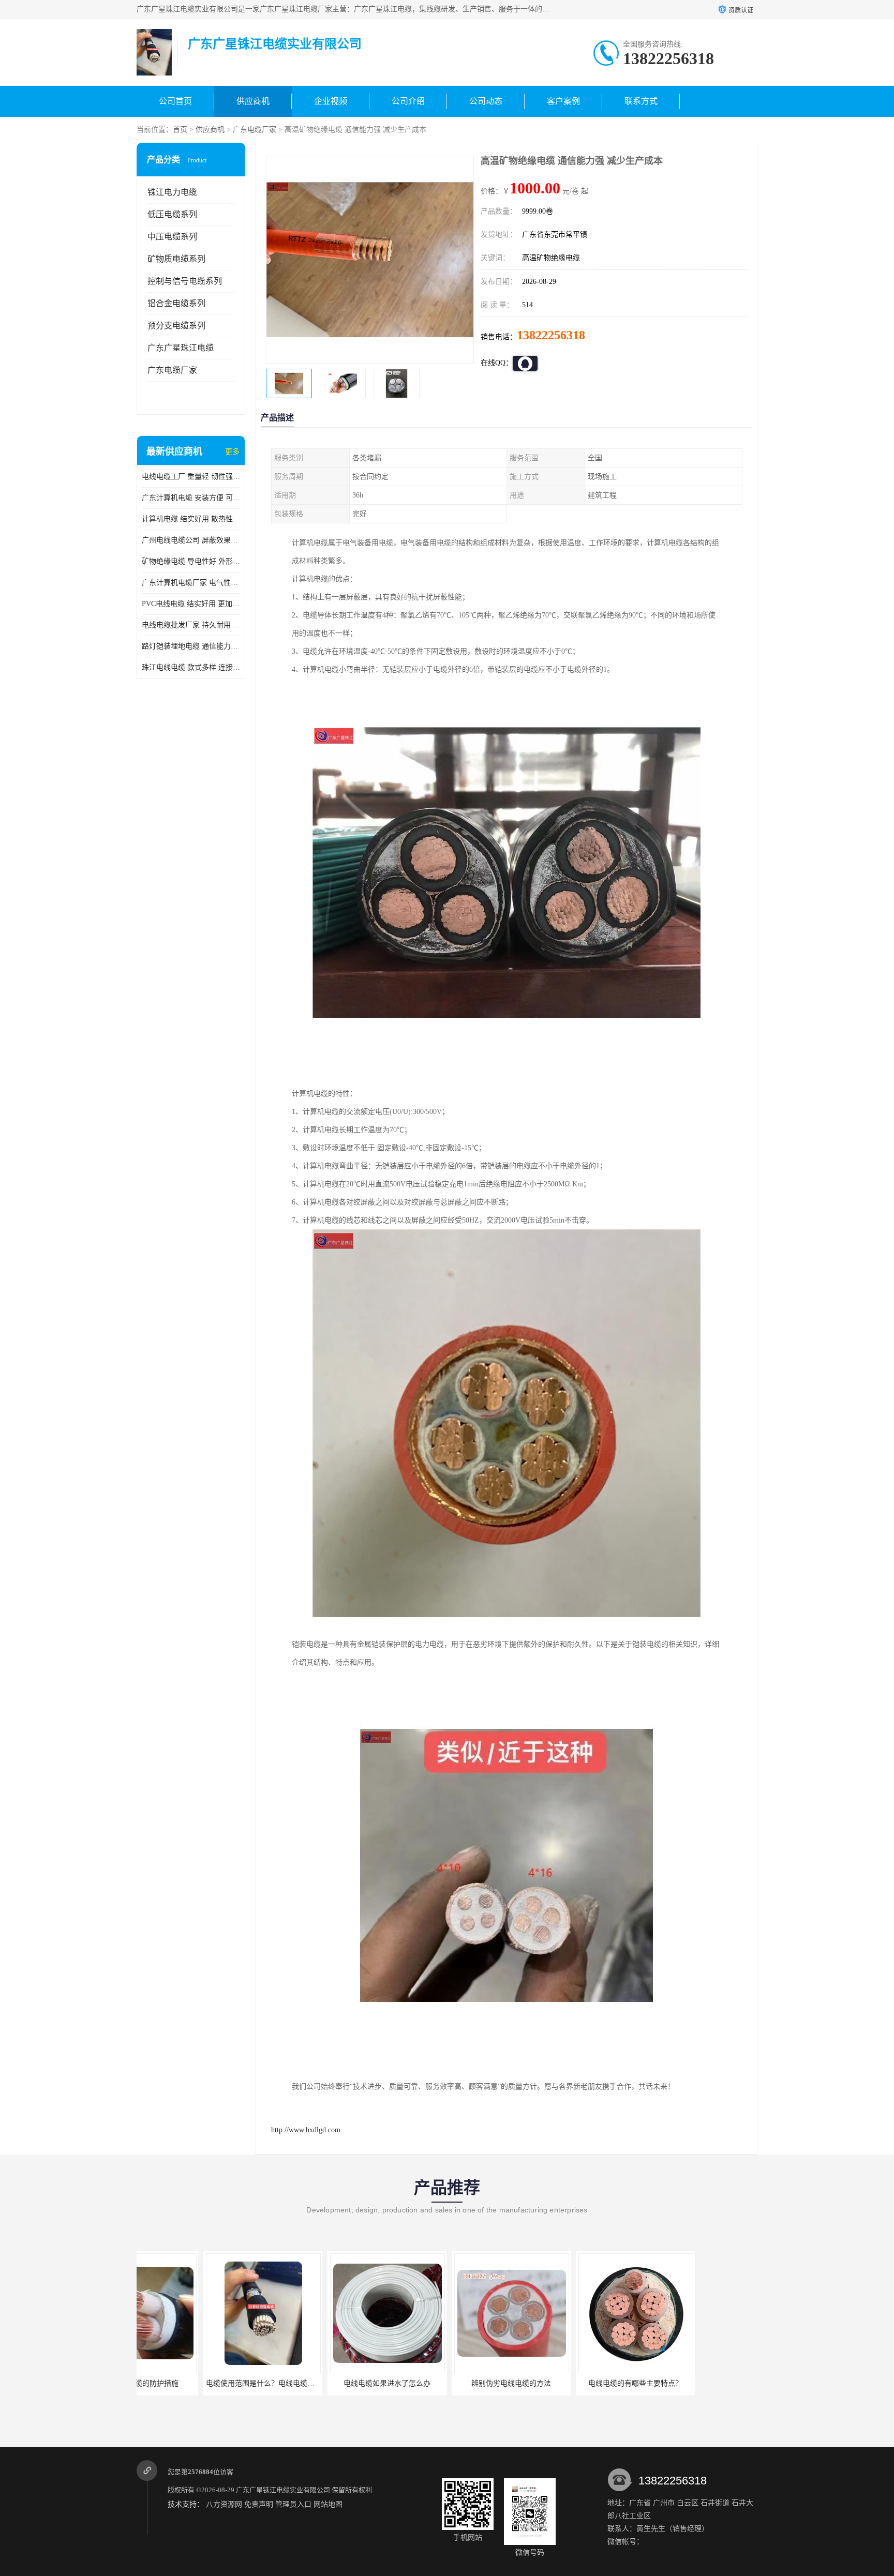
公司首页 (175, 101)
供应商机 (253, 101)
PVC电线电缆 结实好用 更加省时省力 (191, 604)
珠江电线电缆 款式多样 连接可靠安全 (191, 667)
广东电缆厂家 (255, 130)
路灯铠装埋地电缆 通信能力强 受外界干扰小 (191, 646)
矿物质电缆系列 (176, 259)
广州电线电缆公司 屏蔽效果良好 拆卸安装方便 (191, 540)
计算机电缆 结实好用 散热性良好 (191, 519)
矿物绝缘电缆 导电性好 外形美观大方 (191, 561)
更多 (232, 452)
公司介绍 (408, 101)
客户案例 (563, 101)
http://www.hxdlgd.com (306, 2130)
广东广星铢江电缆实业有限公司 (283, 2490)
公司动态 (486, 101)
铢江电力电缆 (172, 192)
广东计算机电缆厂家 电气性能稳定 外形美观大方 (191, 583)
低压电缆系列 (172, 214)
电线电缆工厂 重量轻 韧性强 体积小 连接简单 (191, 477)
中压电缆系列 (172, 237)
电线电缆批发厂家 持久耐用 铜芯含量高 (191, 625)
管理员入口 (293, 2504)
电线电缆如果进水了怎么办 (320, 2383)
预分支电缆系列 (176, 326)
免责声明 (259, 2504)
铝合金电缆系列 (176, 303)
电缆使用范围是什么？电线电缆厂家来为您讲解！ (219, 2383)
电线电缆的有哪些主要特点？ (569, 2383)
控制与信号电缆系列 (185, 281)
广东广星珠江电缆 (181, 348)
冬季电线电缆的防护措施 (693, 2383)
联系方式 (641, 101)
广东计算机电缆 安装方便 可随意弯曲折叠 (191, 498)
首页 (180, 130)
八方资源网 (224, 2504)
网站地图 (328, 2504)
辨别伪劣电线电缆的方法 (444, 2383)
